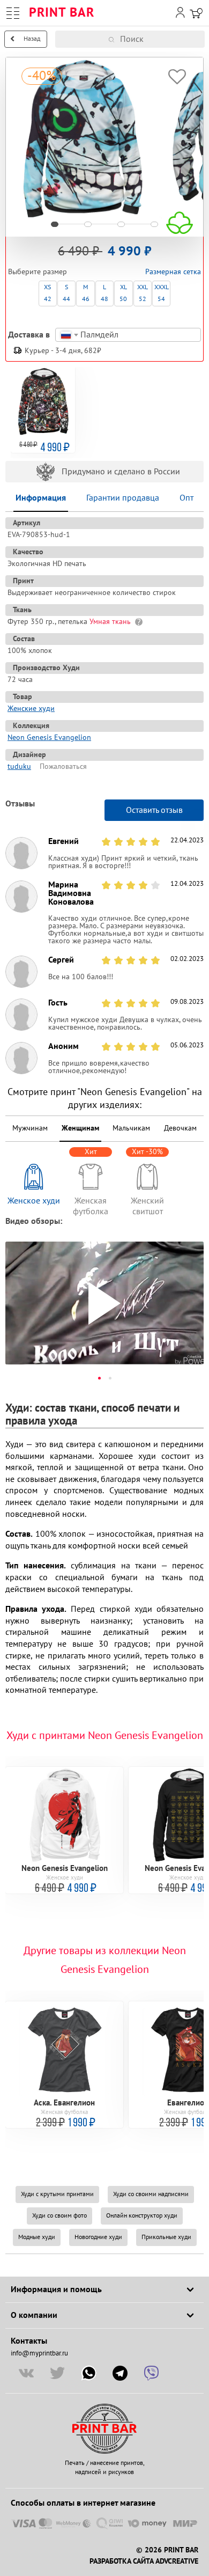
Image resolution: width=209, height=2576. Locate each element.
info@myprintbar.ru (39, 2353)
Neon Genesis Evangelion (49, 737)
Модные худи (37, 2237)
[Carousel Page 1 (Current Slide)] (55, 224)
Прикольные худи (166, 2237)
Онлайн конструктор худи (142, 2216)
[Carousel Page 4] (154, 224)
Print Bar (62, 13)
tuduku (19, 766)
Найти (202, 39)
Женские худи (31, 709)
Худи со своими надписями (151, 2194)
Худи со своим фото (59, 2216)
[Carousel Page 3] (121, 224)
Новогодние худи (98, 2237)
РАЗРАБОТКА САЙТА (121, 2562)
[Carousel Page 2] (88, 224)
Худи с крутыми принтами (57, 2194)
